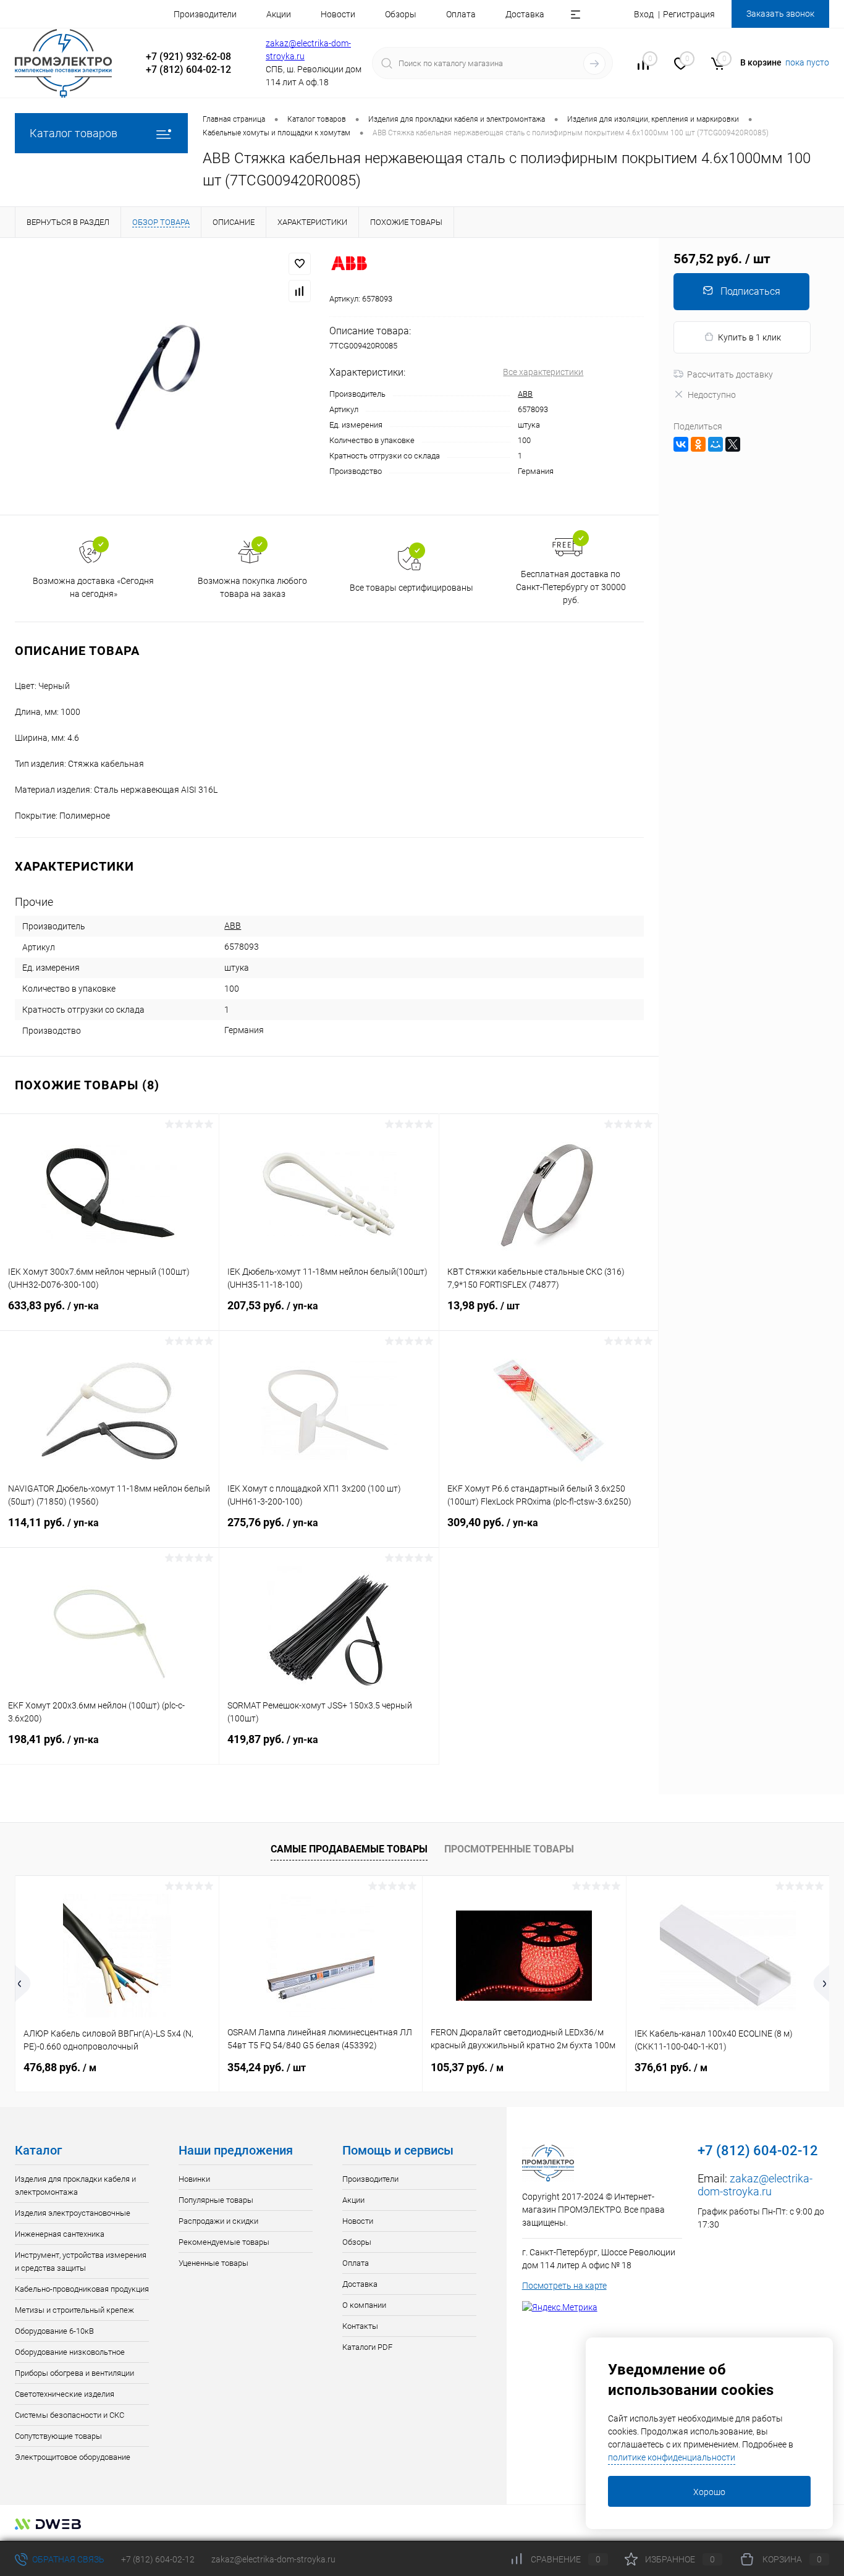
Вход (644, 14)
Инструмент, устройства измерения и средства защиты (81, 2261)
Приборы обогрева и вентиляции (74, 2373)
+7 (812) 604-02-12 (158, 2559)
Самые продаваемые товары (349, 1849)
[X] (733, 444)
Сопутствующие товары (58, 2436)
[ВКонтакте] (681, 444)
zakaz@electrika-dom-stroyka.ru (755, 2185)
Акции (279, 14)
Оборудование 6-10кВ (54, 2331)
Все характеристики (543, 372)
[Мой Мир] (715, 444)
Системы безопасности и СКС (70, 2415)
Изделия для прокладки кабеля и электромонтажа (75, 2185)
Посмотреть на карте (564, 2286)
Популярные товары (216, 2200)
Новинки (194, 2179)
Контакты (360, 2326)
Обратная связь (67, 2559)
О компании (364, 2305)
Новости (338, 14)
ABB (525, 394)
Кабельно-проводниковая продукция (82, 2289)
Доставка (525, 14)
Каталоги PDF (367, 2347)
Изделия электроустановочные (73, 2213)
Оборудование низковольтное (70, 2352)
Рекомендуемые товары (224, 2242)
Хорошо (709, 2492)
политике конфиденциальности (672, 2457)
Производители (205, 14)
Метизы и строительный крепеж (74, 2310)
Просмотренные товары (509, 1849)
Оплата (461, 14)
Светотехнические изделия (65, 2394)
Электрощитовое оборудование (73, 2457)
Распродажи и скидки (218, 2221)
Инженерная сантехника (60, 2234)
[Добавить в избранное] (300, 264)
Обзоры (401, 14)
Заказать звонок (780, 14)
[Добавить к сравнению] (300, 291)
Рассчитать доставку (730, 374)
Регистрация (689, 14)
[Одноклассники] (698, 444)
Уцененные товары (213, 2263)
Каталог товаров (74, 133)
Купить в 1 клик (749, 337)
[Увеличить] (165, 376)
